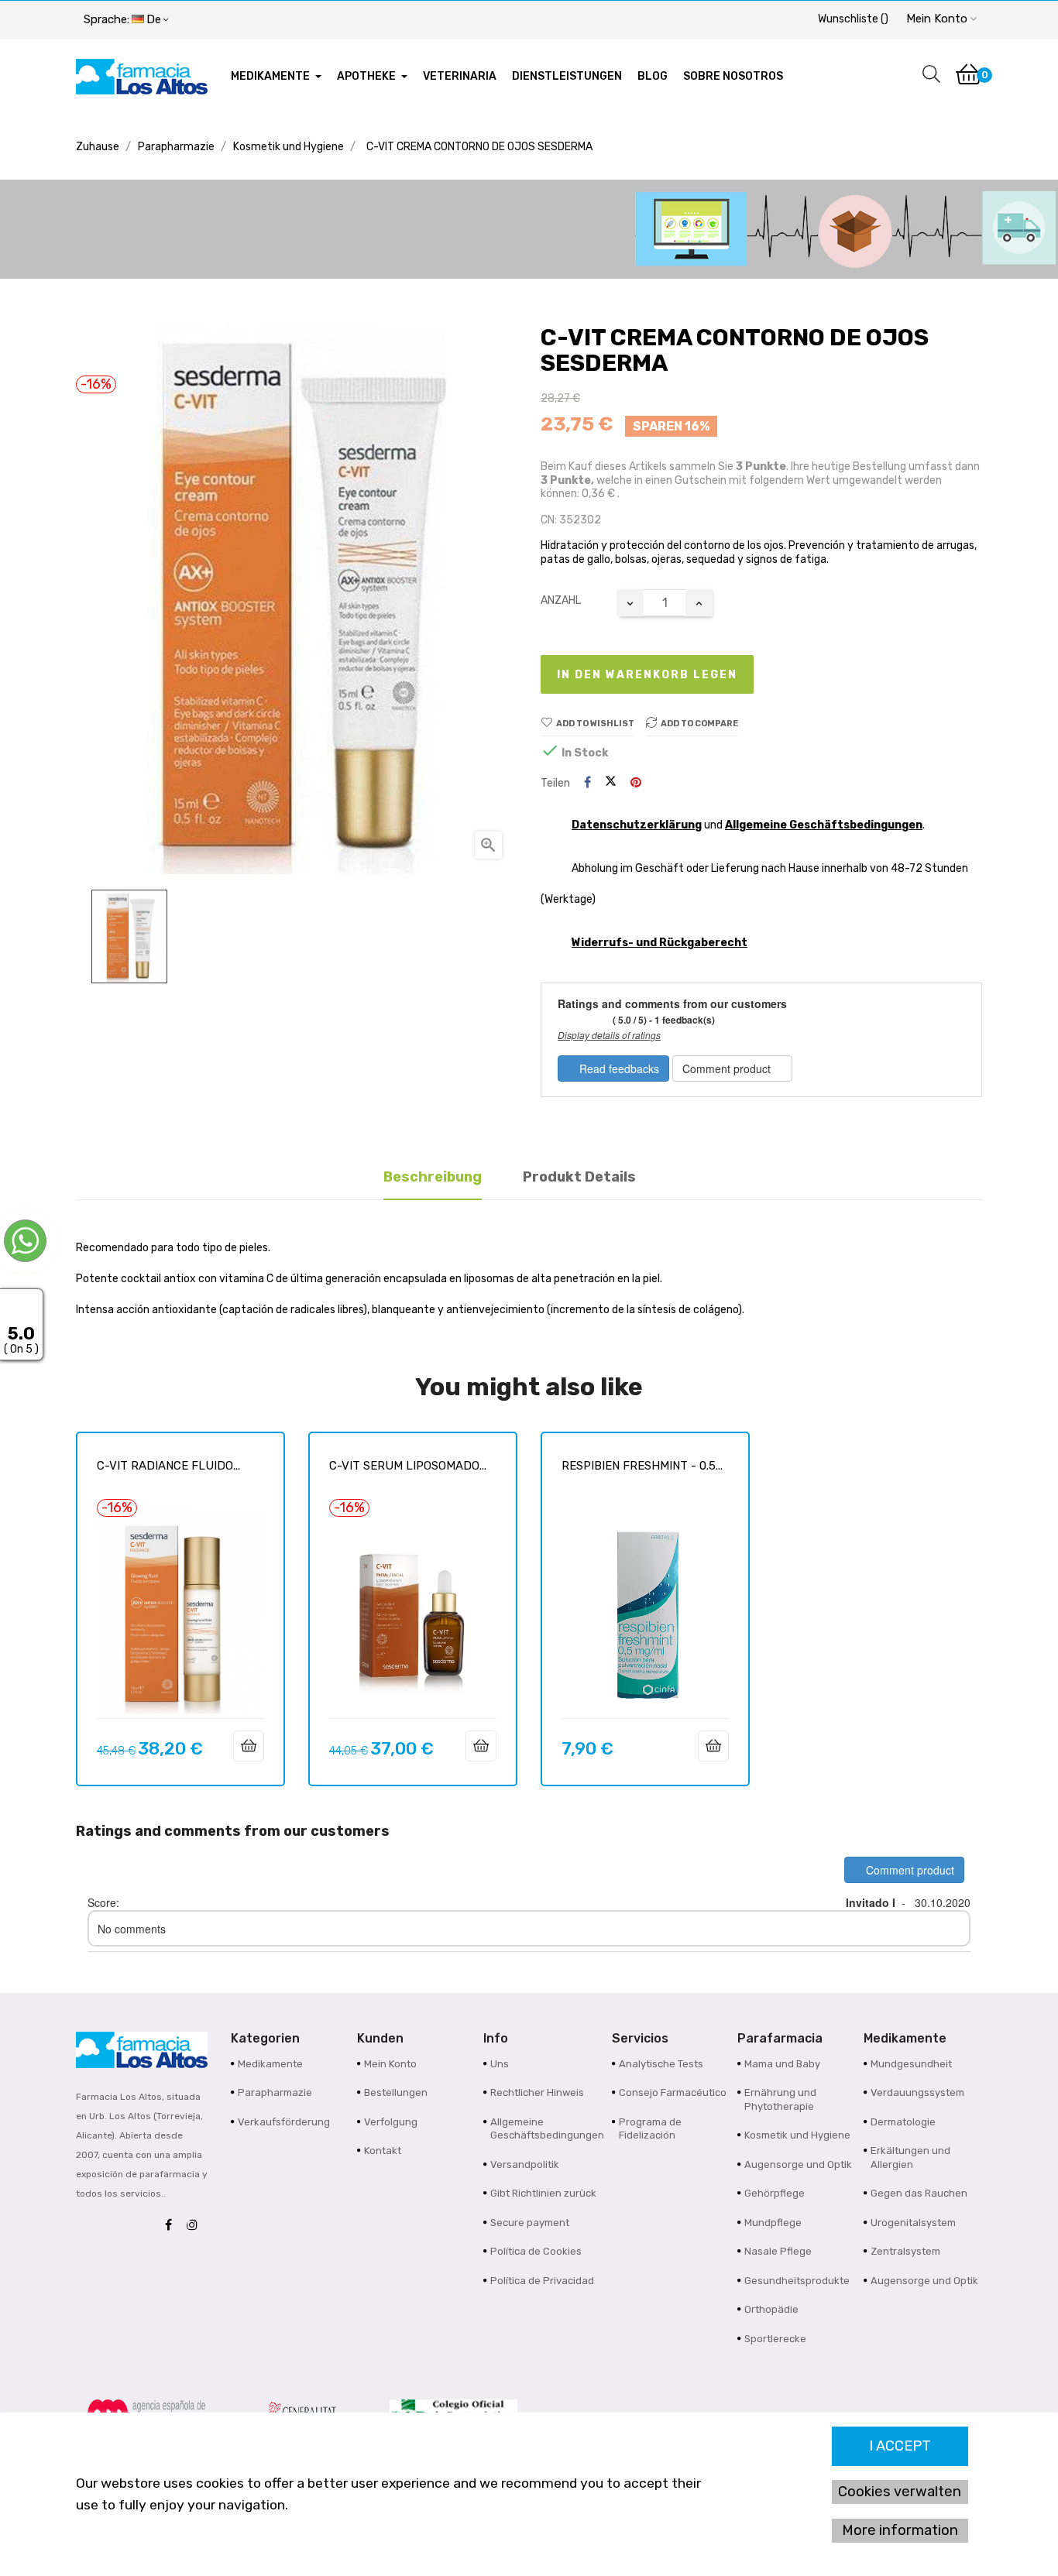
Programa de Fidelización (650, 2129)
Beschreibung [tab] (433, 1177)
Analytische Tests (661, 2064)
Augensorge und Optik (798, 2164)
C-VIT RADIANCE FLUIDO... (168, 1466)
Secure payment (530, 2223)
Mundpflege (773, 2223)
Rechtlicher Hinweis (537, 2092)
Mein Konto (390, 2064)
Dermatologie (903, 2122)
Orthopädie (771, 2309)
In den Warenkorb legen (647, 675)
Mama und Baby (782, 2064)
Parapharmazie (275, 2092)
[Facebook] (172, 2226)
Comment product (728, 1068)
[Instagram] (196, 2226)
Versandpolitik (525, 2164)
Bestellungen (396, 2092)
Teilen (587, 783)
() (853, 19)
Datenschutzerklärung (637, 825)
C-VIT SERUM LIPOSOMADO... (408, 1466)
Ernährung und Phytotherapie (780, 2099)
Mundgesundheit (911, 2064)
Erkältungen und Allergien (910, 2158)
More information (900, 2530)
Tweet (611, 783)
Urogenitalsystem (913, 2223)
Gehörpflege (775, 2193)
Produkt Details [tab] (579, 1177)
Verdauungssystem (917, 2092)
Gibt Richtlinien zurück (543, 2193)
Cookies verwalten (900, 2492)
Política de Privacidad (542, 2281)
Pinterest (636, 783)
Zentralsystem (905, 2251)
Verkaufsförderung (284, 2122)
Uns (500, 2064)
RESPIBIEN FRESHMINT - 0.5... (642, 1466)
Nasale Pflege (778, 2251)
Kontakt (383, 2151)
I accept (900, 2446)
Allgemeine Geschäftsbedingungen (824, 825)
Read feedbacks (618, 1068)
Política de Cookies (536, 2251)
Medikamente (270, 2064)
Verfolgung (391, 2122)
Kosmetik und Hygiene (797, 2135)
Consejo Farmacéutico (673, 2092)
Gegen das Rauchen (919, 2193)
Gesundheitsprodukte (797, 2281)
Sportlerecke (775, 2339)
